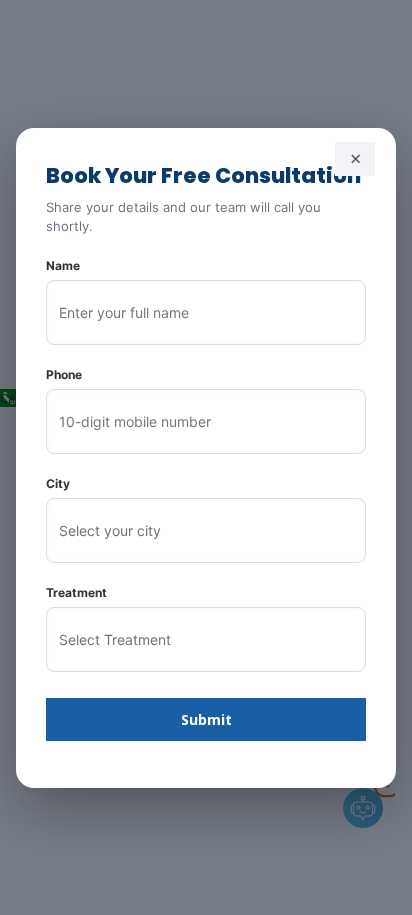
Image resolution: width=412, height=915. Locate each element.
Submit (206, 719)
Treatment (76, 592)
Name (63, 265)
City (58, 483)
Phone (64, 374)
